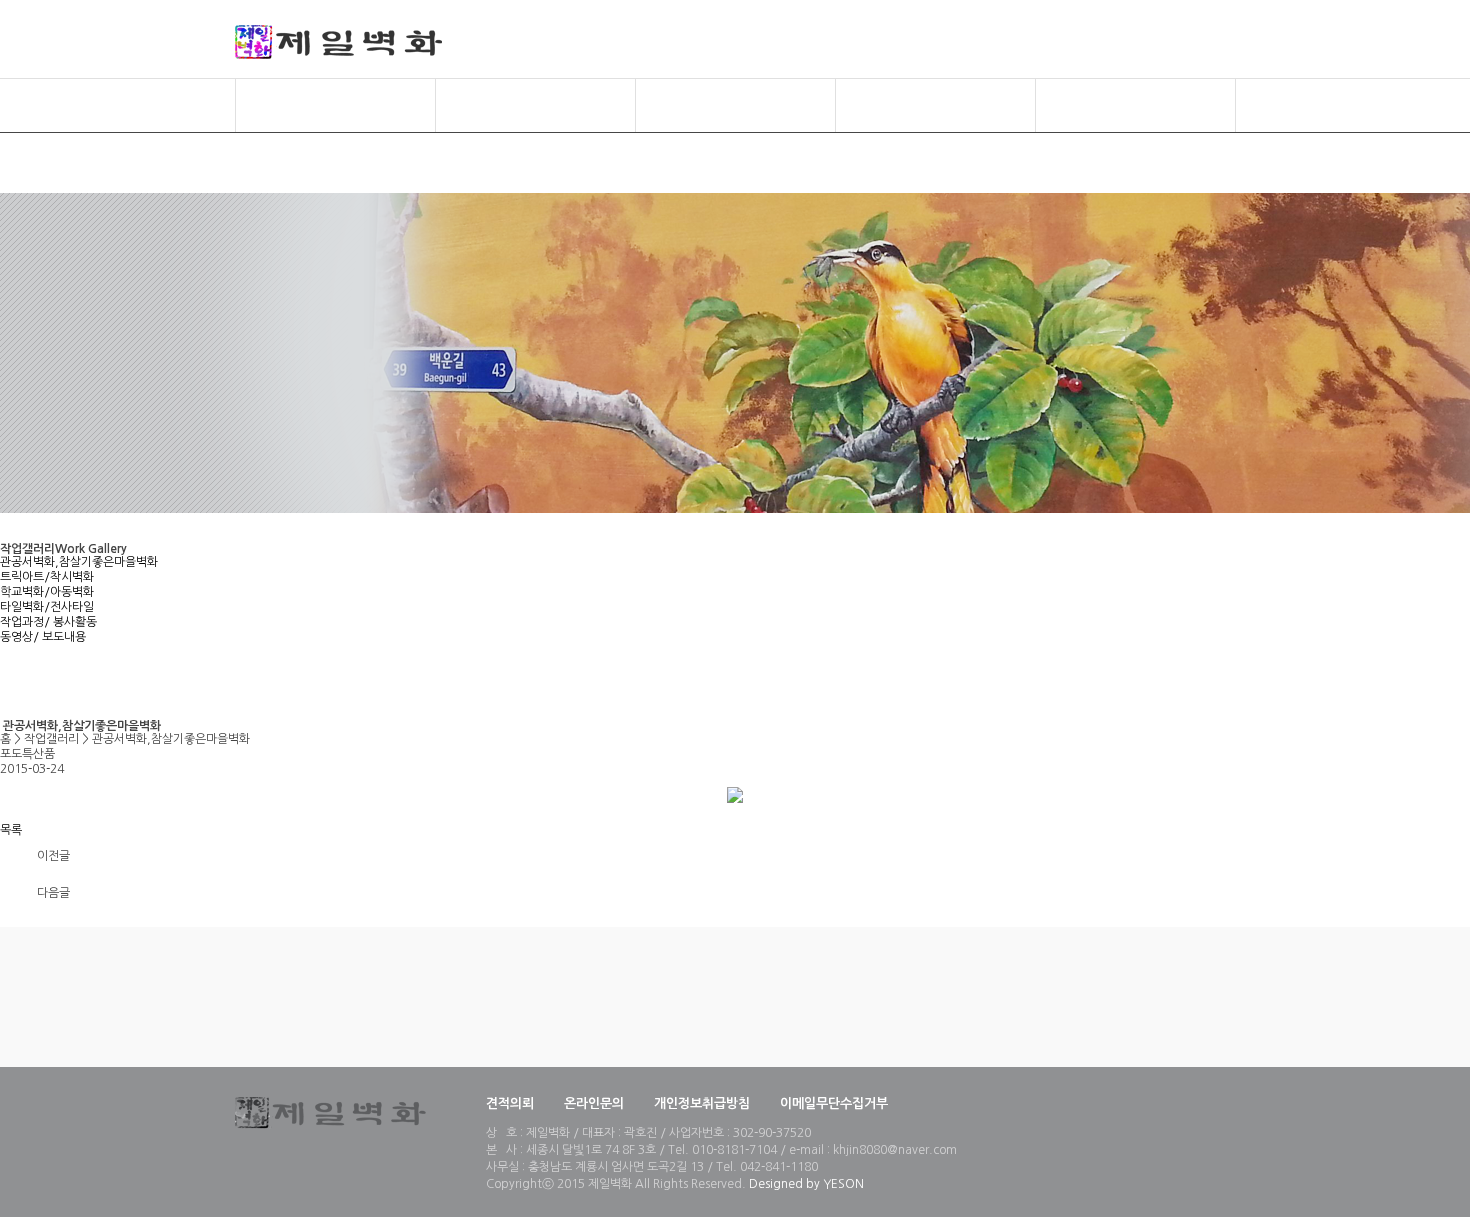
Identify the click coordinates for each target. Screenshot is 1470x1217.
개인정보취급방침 (702, 1103)
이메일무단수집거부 (834, 1103)
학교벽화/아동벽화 (47, 592)
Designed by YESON (806, 1184)
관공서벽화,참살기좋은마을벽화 (79, 562)
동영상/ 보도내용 (43, 637)
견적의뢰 (510, 1103)
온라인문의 (594, 1103)
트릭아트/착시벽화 (47, 577)
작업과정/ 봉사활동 (48, 622)
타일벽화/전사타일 (47, 607)
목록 (11, 830)
